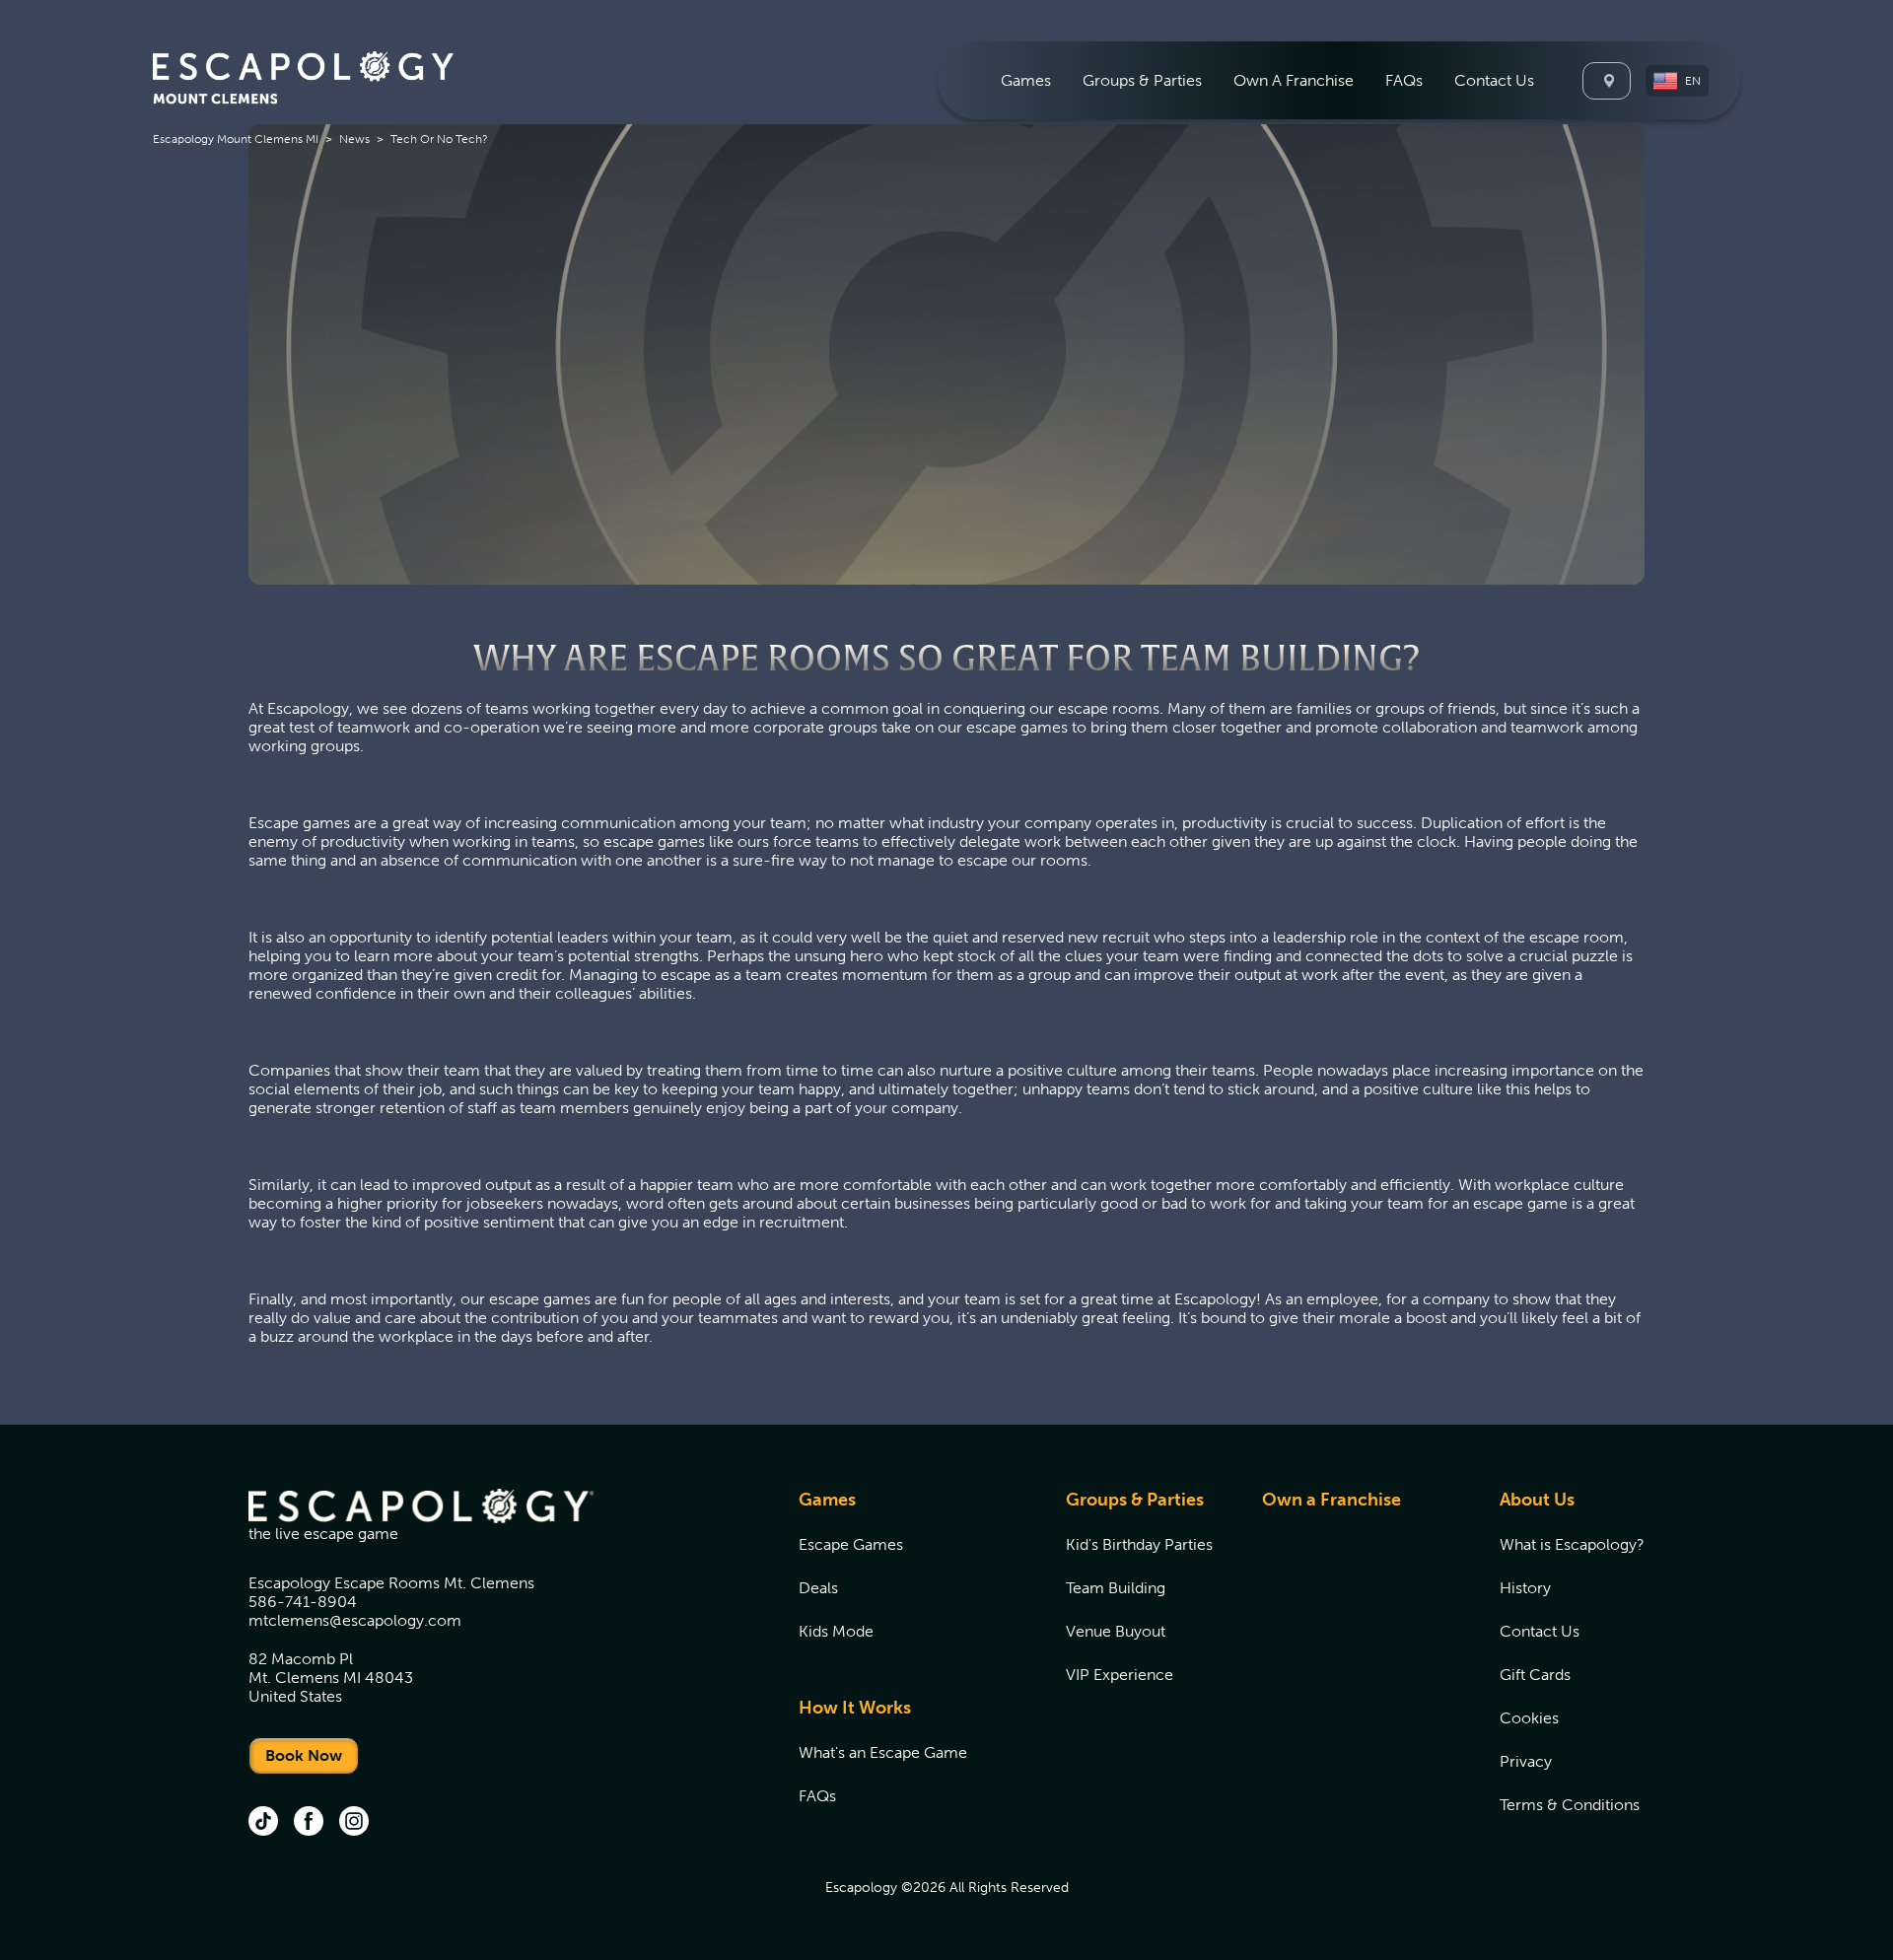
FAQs (1404, 80)
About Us (1537, 1500)
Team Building (1116, 1588)
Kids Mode (836, 1631)
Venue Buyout (1116, 1631)
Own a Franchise (1332, 1500)
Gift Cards (1535, 1675)
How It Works (855, 1708)
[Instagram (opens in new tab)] (354, 1823)
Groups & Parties (1135, 1500)
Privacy (1526, 1761)
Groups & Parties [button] (1142, 80)
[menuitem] (1026, 80)
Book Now (304, 1755)
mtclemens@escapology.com (355, 1620)
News (354, 139)
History (1525, 1588)
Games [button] (1026, 80)
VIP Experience (1120, 1675)
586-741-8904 (303, 1602)
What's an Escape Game (883, 1752)
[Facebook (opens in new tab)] (309, 1823)
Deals (818, 1588)
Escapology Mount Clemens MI (236, 139)
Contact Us (1494, 80)
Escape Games (851, 1544)
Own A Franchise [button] (1294, 80)
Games (827, 1500)
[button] (1677, 81)
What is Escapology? (1572, 1544)
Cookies (1529, 1718)
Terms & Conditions (1570, 1805)
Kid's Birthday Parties (1139, 1544)
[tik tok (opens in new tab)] (263, 1823)
